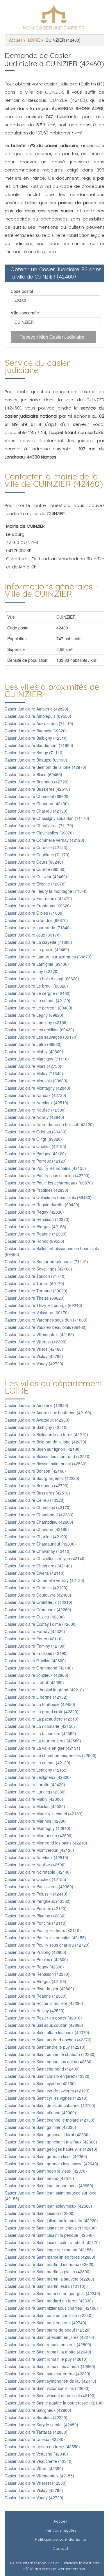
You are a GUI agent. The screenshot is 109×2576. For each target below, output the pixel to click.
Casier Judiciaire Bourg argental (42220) (42, 1478)
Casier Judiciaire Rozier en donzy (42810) (43, 2018)
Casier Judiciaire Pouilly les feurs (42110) (43, 1930)
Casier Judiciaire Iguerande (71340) (38, 928)
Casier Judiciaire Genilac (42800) (35, 1660)
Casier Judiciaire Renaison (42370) (37, 1219)
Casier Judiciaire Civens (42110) (35, 1573)
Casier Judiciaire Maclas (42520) (35, 1806)
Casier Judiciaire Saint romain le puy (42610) (46, 2359)
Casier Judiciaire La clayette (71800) (38, 942)
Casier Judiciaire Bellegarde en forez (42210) (46, 1434)
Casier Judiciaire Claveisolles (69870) (39, 833)
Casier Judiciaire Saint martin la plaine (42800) (48, 2271)
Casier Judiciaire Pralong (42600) (35, 1952)
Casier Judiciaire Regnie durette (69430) (42, 1205)
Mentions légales (60, 2530)
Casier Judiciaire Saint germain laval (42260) (46, 2156)
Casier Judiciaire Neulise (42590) (35, 1110)
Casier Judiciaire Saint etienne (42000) (40, 2113)
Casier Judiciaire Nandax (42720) (35, 1095)
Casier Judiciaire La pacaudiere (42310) (42, 1719)
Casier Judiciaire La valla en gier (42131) (42, 1748)
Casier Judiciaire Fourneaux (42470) (38, 898)
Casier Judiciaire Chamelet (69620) (37, 796)
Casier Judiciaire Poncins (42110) (36, 1923)
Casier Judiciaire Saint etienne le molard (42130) (50, 2120)
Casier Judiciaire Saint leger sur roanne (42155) (49, 2250)
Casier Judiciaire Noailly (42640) (34, 1117)
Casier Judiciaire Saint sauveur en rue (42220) (48, 2374)
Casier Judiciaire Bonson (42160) (35, 1471)
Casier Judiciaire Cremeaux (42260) (38, 1609)
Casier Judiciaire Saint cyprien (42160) (40, 2083)
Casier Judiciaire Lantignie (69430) (37, 964)
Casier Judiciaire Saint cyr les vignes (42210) (46, 2098)
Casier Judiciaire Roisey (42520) (35, 2010)
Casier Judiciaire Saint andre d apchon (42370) (48, 2040)
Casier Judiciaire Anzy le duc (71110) (39, 723)
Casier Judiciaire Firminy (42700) (35, 1646)
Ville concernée (25, 313)
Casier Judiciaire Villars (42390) (34, 2468)
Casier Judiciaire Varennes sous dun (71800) (46, 1320)
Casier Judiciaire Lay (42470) (32, 971)
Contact (60, 2548)
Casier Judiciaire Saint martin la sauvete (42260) (49, 2279)
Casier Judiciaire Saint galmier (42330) (40, 2127)
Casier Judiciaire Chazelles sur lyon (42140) (45, 1558)
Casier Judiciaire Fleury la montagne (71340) (46, 891)
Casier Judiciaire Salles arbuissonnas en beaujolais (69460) (52, 1251)
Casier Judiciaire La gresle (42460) (37, 949)
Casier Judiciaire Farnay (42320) (35, 1631)
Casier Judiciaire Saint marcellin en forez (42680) (50, 2257)
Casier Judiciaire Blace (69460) (33, 774)
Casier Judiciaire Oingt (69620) (33, 1139)
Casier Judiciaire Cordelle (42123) (36, 847)
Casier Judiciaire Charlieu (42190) (36, 811)
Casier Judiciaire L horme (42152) (36, 1697)
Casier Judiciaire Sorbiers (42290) (36, 2417)
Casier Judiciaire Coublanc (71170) (37, 855)
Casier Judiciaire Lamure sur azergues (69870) (48, 957)
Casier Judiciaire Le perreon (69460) (39, 1008)
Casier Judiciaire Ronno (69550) (34, 1241)
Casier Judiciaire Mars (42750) (33, 1066)
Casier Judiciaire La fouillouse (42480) (40, 1704)
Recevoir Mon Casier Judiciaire (52, 337)
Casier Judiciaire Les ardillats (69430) (39, 1030)
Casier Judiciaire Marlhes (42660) (36, 1821)
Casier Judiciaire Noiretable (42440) (38, 1872)
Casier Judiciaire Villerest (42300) (36, 1342)
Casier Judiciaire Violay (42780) (34, 1356)
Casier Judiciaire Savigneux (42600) (38, 2410)
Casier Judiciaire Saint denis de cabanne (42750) (50, 2105)
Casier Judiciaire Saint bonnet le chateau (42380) (50, 2054)
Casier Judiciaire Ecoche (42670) (35, 884)
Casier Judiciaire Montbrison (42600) (39, 1835)
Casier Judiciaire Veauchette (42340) (39, 2461)
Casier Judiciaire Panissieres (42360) (39, 1887)
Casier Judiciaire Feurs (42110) (34, 1639)
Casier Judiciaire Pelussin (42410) (36, 1894)
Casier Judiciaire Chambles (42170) (38, 1507)
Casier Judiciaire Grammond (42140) (39, 1668)
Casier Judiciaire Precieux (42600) (36, 1959)
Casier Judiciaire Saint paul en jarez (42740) (45, 2323)
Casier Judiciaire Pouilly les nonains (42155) (45, 1168)
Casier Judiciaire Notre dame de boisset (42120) (49, 1124)
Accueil (16, 40)
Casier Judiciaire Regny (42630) (34, 1212)
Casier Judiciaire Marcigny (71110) (37, 1059)
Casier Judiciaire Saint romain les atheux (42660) (50, 2366)
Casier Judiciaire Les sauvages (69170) (41, 1037)
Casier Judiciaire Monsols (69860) (36, 1081)
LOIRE (34, 40)
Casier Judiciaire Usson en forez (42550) (42, 2446)
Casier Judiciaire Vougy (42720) (34, 1364)
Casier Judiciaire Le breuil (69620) (36, 986)
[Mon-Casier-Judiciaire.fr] (54, 16)
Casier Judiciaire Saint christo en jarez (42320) (48, 2076)
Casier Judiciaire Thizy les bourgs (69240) (43, 1305)
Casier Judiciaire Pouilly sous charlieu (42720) (47, 1175)
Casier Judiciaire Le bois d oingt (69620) (42, 979)
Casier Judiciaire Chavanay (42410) (38, 1551)
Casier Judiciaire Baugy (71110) (34, 752)
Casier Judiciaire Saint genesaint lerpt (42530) (47, 2134)
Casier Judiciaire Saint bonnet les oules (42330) (49, 2061)
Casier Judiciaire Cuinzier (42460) (36, 876)
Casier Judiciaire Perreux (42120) (36, 1161)
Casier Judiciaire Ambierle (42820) (36, 709)
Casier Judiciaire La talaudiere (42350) (40, 1733)
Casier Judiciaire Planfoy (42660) (35, 1916)
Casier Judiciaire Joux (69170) (33, 935)
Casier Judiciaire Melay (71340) (34, 1073)
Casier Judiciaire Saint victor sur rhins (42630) (47, 2388)
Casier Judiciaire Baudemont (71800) (39, 745)
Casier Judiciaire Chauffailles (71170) (39, 825)
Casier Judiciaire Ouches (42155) (35, 1146)
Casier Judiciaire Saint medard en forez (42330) (49, 2301)
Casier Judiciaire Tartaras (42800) (36, 2432)
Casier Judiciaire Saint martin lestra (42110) (45, 2286)
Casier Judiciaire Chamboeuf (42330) (39, 1515)
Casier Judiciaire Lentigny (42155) (36, 1022)
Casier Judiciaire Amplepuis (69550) (38, 716)
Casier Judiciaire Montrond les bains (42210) (46, 1843)
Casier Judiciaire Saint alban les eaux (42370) (47, 2032)
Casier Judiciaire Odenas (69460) (36, 1132)
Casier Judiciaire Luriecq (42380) (35, 1792)
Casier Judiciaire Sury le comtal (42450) (41, 2425)
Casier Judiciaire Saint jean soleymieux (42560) (48, 2206)
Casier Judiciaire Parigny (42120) (35, 1154)
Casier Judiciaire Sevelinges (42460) (38, 1269)
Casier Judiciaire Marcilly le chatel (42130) (44, 1814)
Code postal (22, 291)
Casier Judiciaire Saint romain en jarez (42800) (48, 2344)
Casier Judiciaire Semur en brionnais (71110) (46, 1261)
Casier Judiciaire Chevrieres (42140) (38, 1566)
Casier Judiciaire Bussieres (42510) (37, 789)
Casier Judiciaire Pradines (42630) (36, 1190)
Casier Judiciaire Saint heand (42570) (39, 2178)
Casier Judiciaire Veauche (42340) (36, 2454)
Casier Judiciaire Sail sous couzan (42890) (44, 2025)
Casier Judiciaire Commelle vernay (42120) (44, 840)
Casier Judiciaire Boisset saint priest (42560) (46, 1464)
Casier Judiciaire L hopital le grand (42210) (44, 1690)
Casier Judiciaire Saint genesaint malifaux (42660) (51, 2142)
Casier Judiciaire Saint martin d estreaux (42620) (50, 2264)
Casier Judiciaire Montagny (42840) (37, 1088)
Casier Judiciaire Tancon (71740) (35, 1276)
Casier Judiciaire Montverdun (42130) (39, 1850)
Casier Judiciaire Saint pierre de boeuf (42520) (48, 2330)
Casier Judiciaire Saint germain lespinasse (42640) (51, 2164)
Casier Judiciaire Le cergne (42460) (38, 993)
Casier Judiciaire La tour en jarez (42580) (43, 1741)
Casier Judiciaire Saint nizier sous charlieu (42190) (51, 2308)
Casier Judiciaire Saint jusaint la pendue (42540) (49, 2235)
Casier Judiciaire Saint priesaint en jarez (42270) (49, 2337)
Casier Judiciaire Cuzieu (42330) (35, 1617)
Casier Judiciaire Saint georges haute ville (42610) (51, 2149)
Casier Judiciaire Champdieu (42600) (39, 1522)
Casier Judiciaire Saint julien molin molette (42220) (51, 2220)
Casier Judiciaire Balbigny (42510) (36, 738)
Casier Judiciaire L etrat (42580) (34, 1682)
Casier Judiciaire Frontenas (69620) (38, 906)
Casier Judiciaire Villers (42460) (34, 1349)
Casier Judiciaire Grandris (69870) (36, 920)
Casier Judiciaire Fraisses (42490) (36, 1653)
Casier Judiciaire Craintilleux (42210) (39, 1602)
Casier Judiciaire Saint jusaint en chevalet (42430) (51, 2228)
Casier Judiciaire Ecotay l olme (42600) (41, 1624)
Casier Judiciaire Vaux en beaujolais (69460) (46, 1327)
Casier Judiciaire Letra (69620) (33, 1044)
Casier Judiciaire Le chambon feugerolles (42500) (51, 1755)
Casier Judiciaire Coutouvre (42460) (38, 1595)
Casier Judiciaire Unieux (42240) (35, 2439)
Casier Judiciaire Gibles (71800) (34, 913)
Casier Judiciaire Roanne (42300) (36, 1234)
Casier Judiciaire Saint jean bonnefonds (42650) (49, 2185)
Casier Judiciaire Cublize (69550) (35, 869)
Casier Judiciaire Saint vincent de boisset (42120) (50, 2395)
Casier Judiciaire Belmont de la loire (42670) (45, 767)
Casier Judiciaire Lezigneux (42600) (38, 1777)
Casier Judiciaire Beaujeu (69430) (36, 760)
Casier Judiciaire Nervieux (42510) (36, 1102)
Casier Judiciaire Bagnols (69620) (36, 731)
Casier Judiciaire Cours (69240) (34, 862)
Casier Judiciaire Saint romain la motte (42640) (48, 2352)
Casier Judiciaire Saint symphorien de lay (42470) (50, 2381)
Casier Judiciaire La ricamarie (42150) (40, 1726)
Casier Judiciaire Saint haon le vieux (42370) (46, 2171)
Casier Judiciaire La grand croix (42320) (42, 1711)
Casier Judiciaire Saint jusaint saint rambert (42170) (52, 2242)
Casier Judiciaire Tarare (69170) (34, 1283)
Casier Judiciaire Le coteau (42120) (37, 1000)
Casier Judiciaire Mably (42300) (34, 1051)
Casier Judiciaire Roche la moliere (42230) (44, 2003)
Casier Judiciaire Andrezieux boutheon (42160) (48, 1413)
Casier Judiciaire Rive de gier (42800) (39, 1989)
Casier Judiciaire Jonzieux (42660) (36, 1675)
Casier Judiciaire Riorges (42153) (35, 1226)
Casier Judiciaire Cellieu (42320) (35, 1500)
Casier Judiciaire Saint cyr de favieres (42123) (47, 2091)
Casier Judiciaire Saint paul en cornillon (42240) (49, 2315)
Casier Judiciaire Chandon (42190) (37, 804)
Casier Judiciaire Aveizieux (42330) (37, 1420)
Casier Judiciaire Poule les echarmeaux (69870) (49, 1183)
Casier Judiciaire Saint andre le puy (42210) (45, 2047)
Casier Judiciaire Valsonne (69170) (37, 1312)
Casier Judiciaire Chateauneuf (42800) (40, 1544)
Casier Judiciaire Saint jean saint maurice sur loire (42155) (51, 2196)
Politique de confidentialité (60, 2539)
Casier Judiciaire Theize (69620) (35, 1298)
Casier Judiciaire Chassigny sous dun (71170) (47, 818)
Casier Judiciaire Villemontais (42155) (39, 1334)
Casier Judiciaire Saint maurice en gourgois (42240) (52, 2293)
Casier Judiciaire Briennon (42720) (37, 782)
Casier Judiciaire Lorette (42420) (35, 1784)
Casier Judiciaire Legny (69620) (34, 1015)
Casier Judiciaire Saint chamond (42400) (42, 2069)
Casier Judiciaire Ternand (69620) (36, 1291)
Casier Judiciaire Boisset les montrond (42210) (48, 1456)
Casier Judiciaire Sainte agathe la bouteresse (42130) (54, 2403)
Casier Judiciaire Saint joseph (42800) (40, 2213)
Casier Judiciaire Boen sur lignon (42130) (43, 1449)
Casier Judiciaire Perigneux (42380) (38, 1901)
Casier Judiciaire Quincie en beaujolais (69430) (48, 1197)
